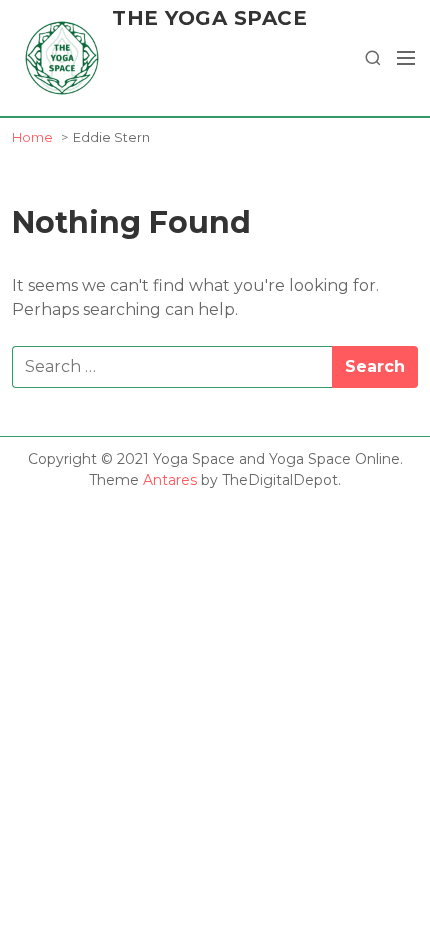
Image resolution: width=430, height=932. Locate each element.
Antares (170, 480)
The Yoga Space (209, 18)
